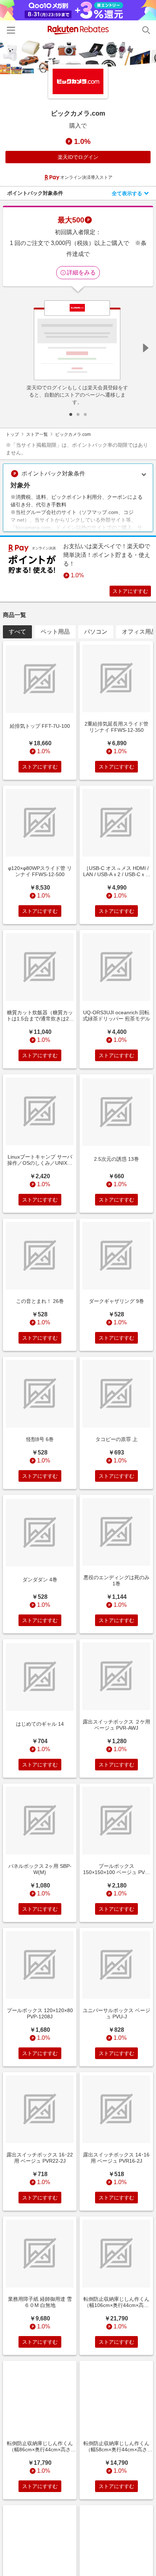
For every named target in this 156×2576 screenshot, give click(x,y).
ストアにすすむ (130, 591)
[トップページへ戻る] (78, 30)
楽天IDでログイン (78, 157)
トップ (12, 434)
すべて (17, 632)
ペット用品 (55, 632)
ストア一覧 (37, 434)
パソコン (96, 632)
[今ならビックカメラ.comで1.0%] (78, 58)
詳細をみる (81, 272)
